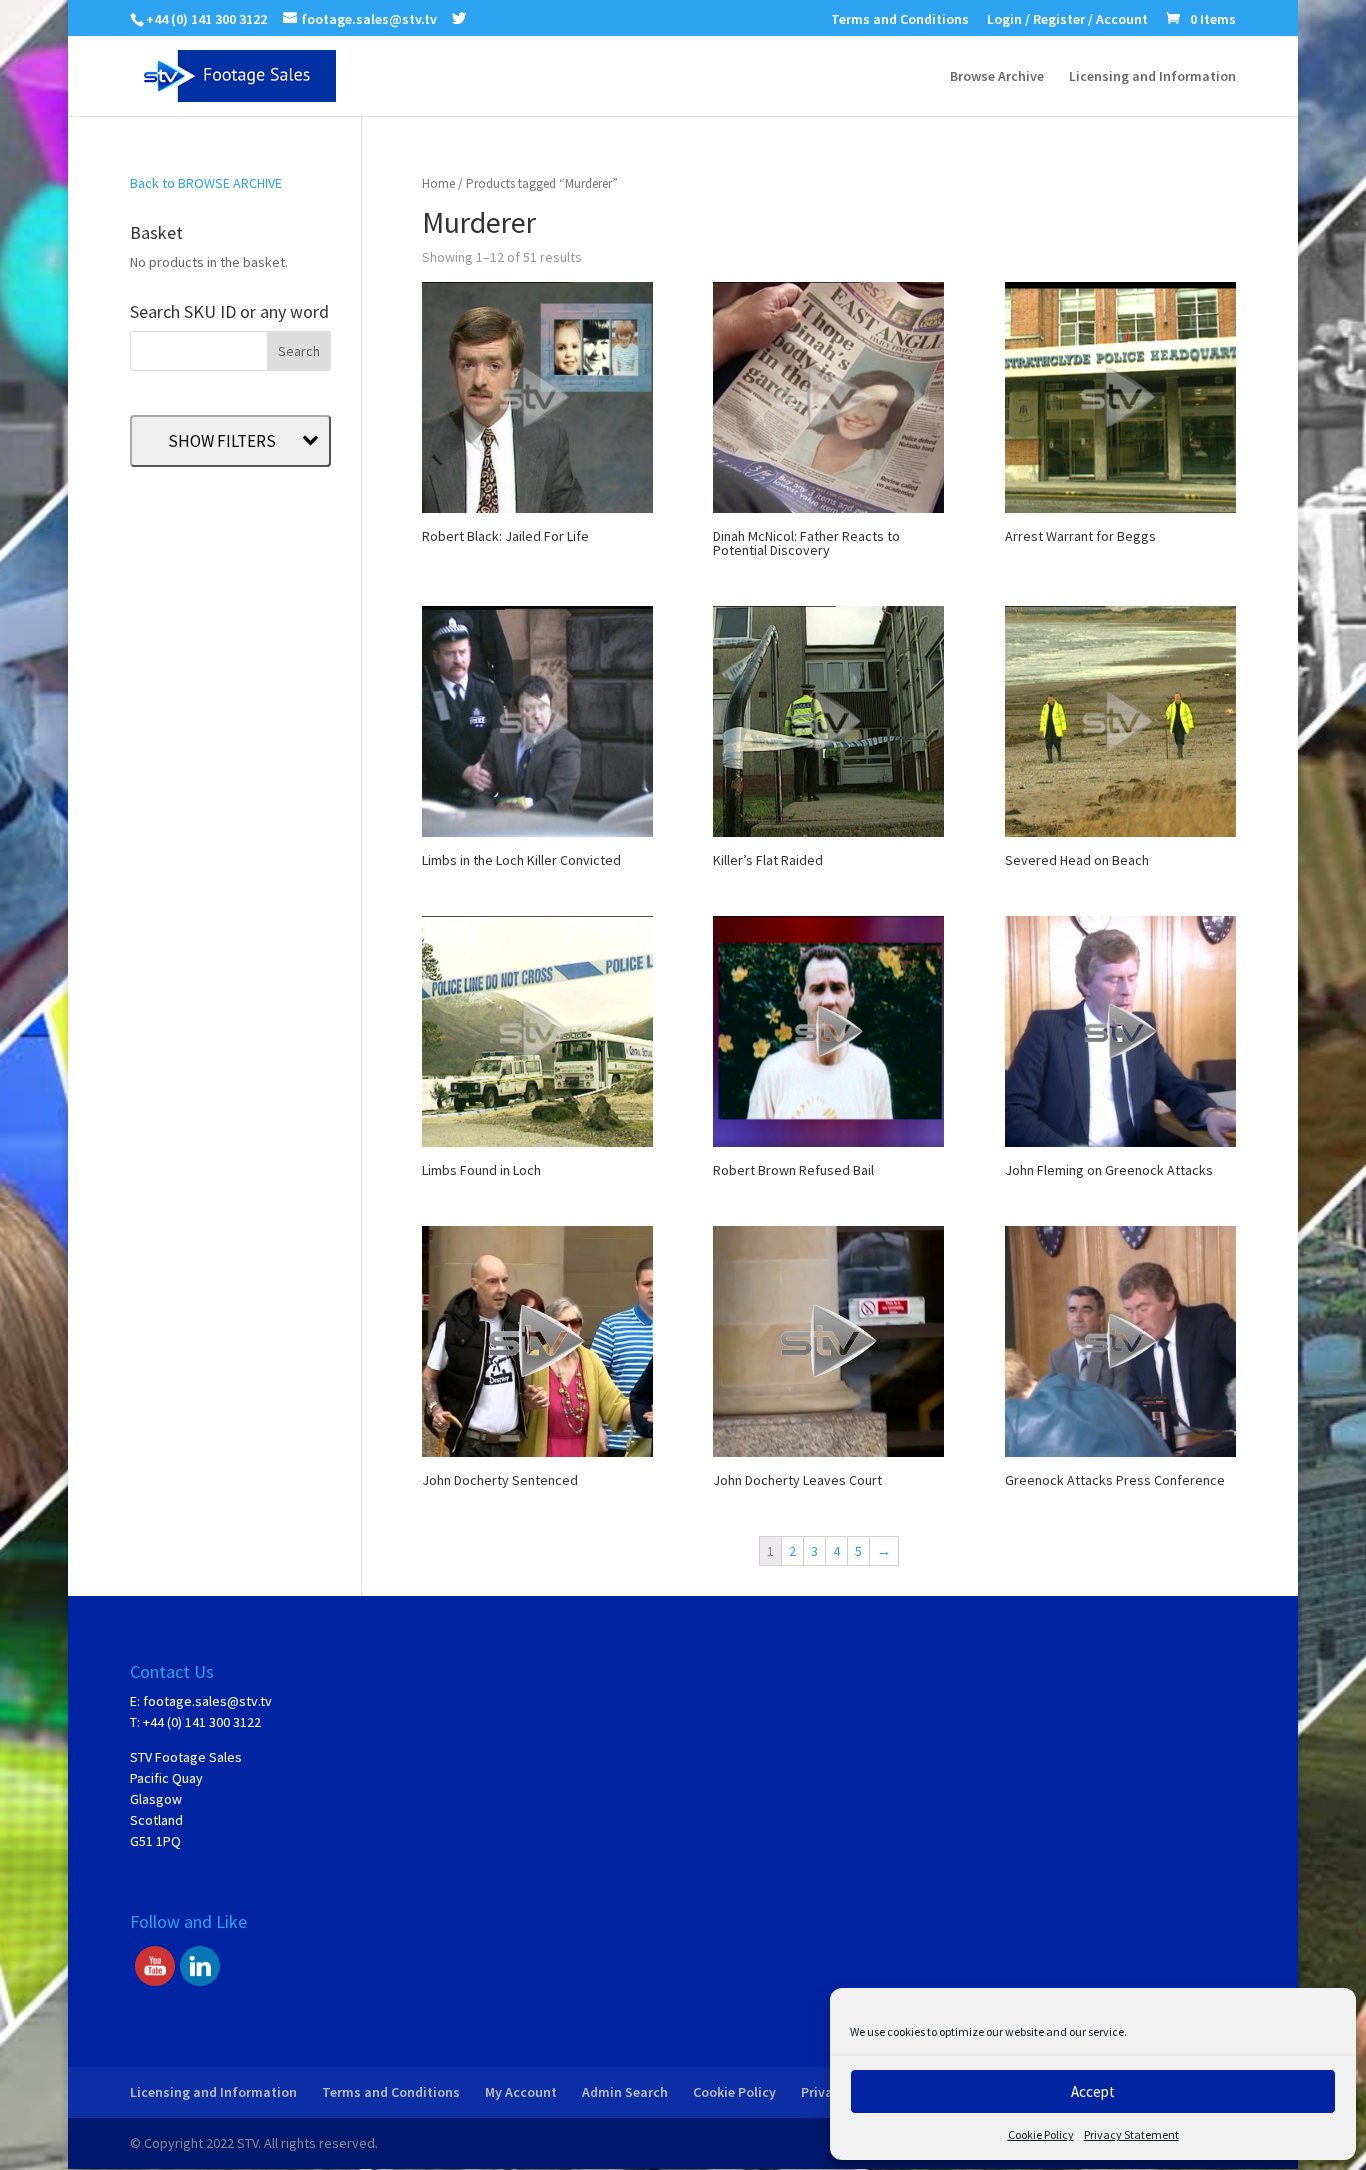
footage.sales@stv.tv (207, 1701)
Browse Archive (997, 77)
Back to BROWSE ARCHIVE (206, 183)
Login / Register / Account (1067, 20)
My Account (521, 2092)
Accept (1093, 2091)
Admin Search (625, 2092)
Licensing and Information (1152, 77)
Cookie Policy (1041, 2134)
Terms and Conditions (900, 20)
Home (438, 183)
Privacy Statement (1131, 2134)
